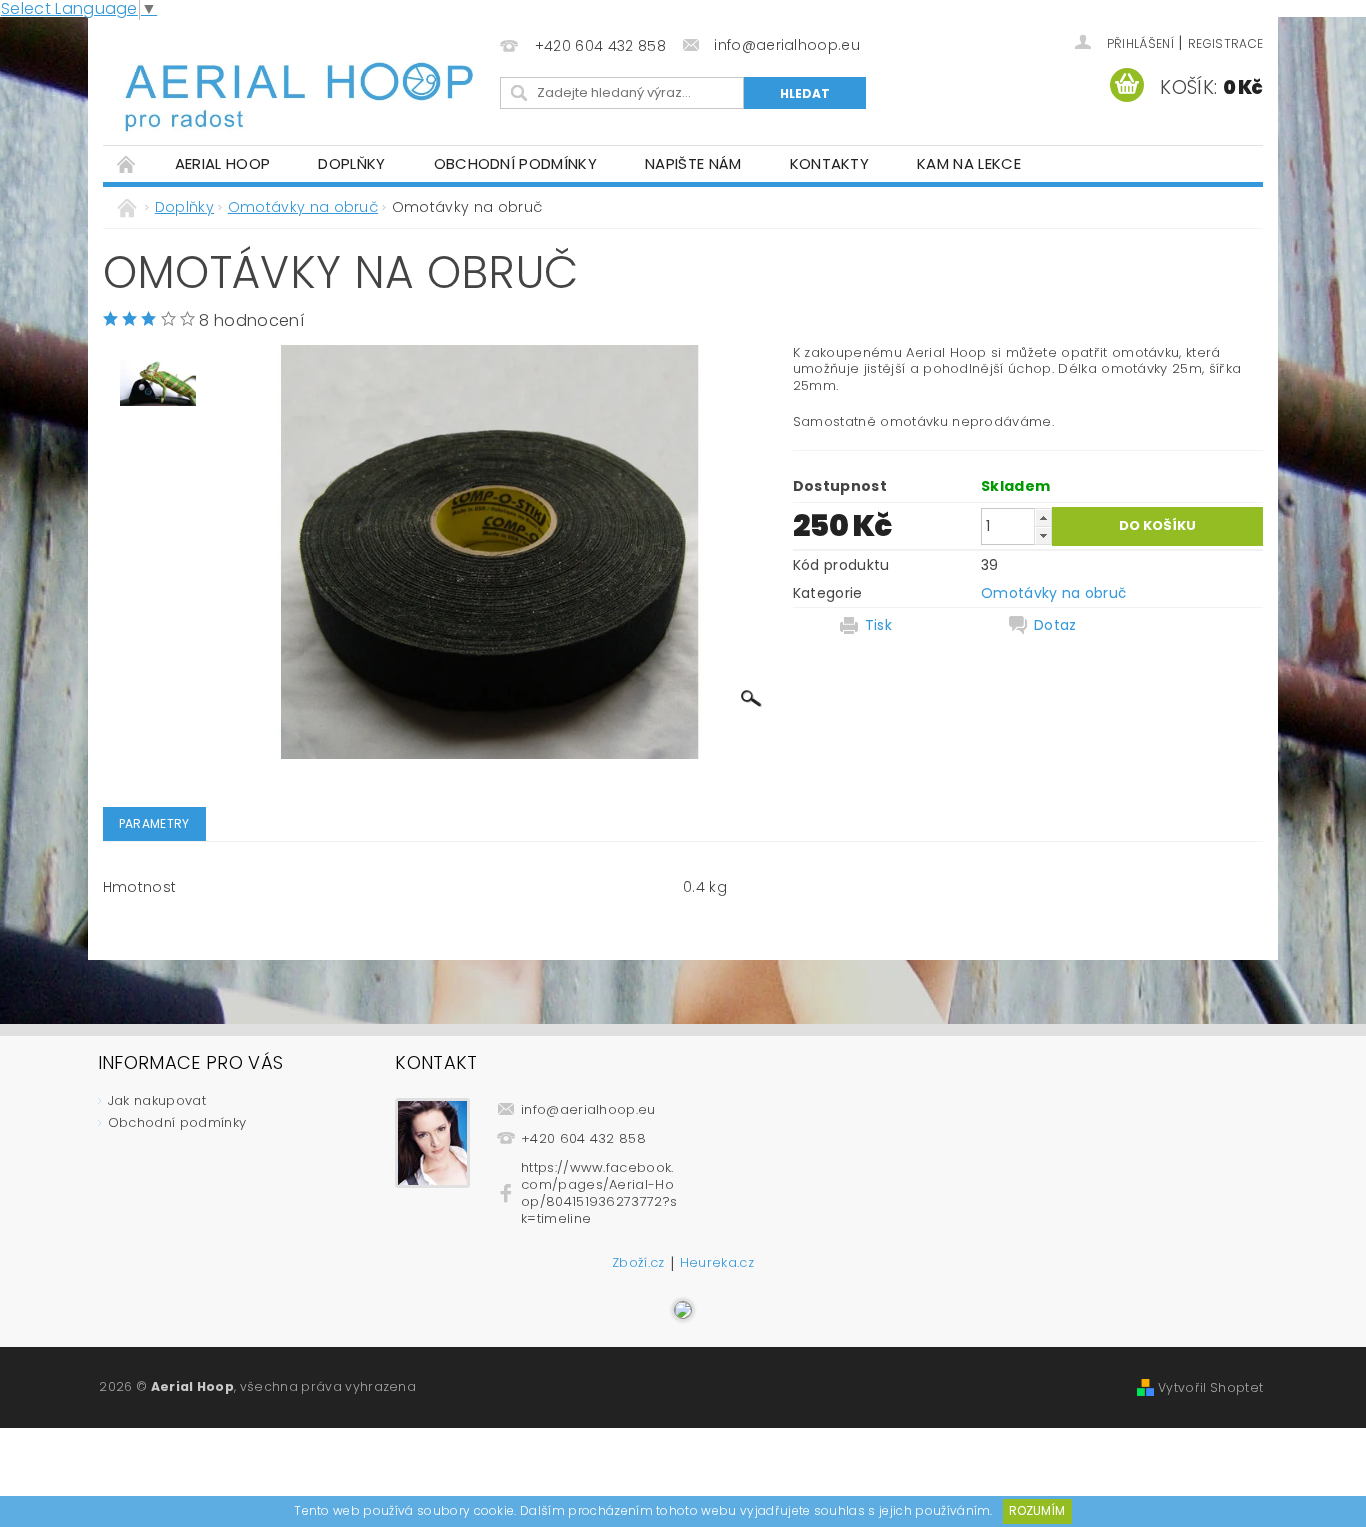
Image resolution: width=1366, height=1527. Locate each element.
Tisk (878, 625)
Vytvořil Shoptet (1210, 1387)
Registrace (1225, 43)
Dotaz (1055, 625)
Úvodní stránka (127, 163)
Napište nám (693, 163)
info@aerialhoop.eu (588, 1109)
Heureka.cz (717, 1264)
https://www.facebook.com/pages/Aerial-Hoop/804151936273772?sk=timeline (599, 1193)
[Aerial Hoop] (298, 82)
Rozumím (1037, 1510)
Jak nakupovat (157, 1100)
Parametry (154, 823)
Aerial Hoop (223, 163)
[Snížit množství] (1043, 535)
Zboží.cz (638, 1264)
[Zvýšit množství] (1043, 517)
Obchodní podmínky (515, 163)
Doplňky (351, 163)
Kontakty (830, 163)
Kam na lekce (969, 163)
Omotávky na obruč (1053, 593)
